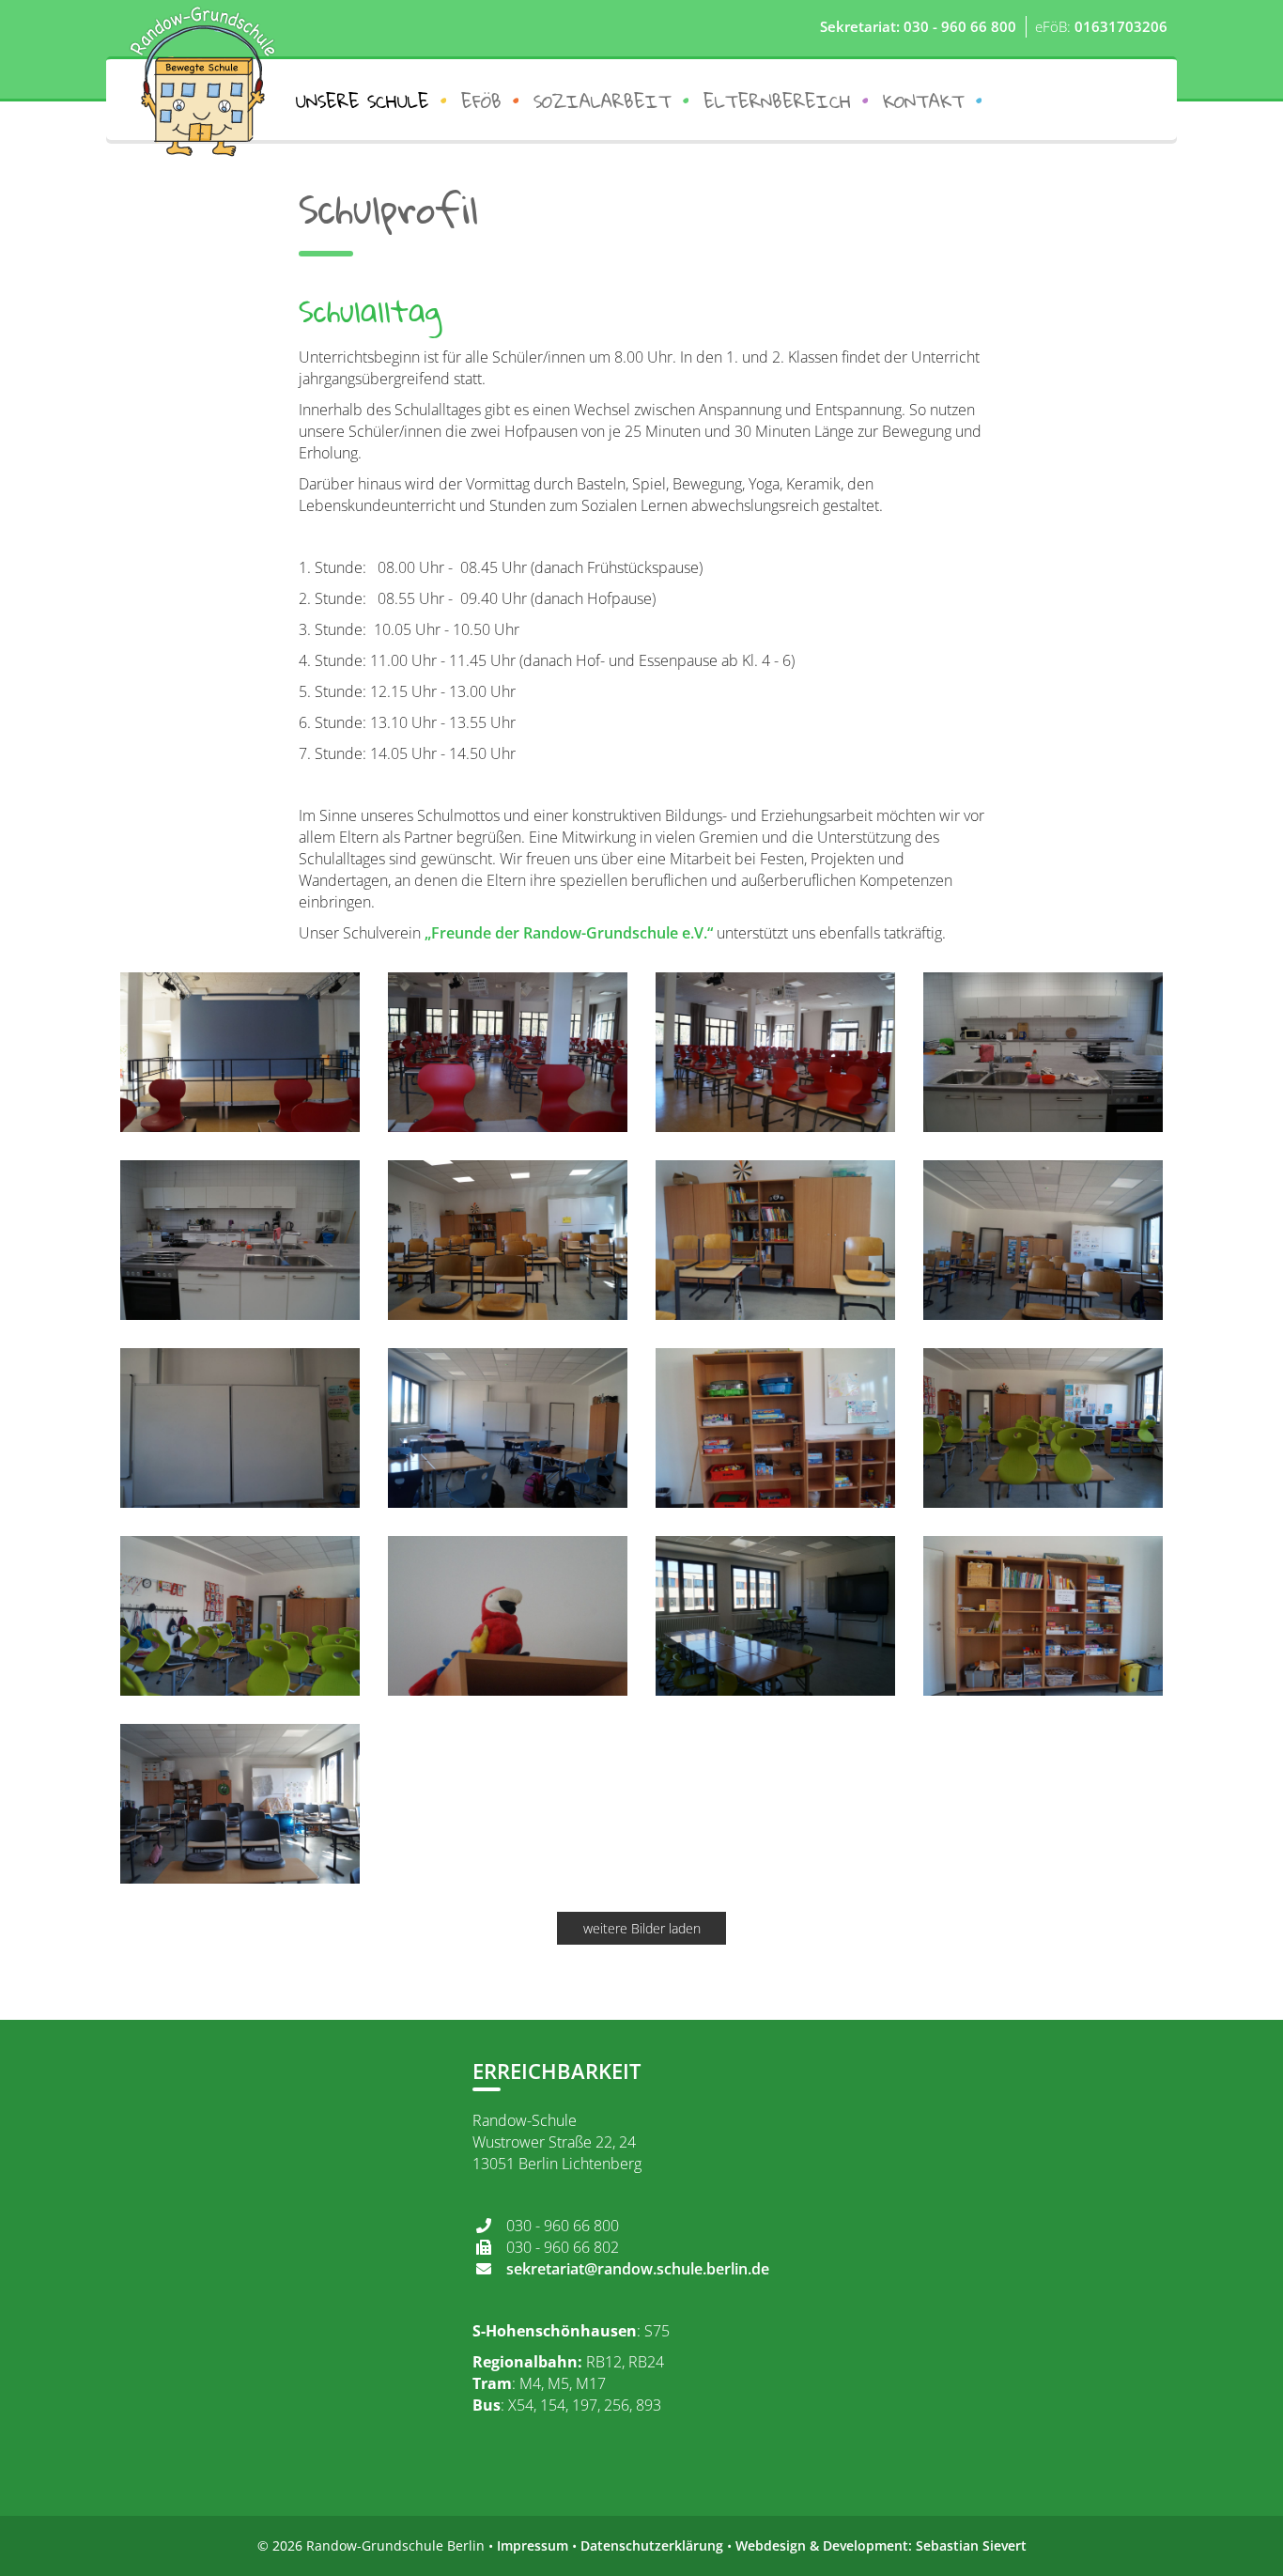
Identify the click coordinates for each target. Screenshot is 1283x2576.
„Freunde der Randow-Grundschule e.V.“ (569, 933)
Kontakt (924, 101)
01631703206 (1121, 26)
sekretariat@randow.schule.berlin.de (638, 2269)
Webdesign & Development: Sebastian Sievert (881, 2545)
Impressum (533, 2545)
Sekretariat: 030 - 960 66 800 (918, 26)
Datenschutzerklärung (652, 2545)
